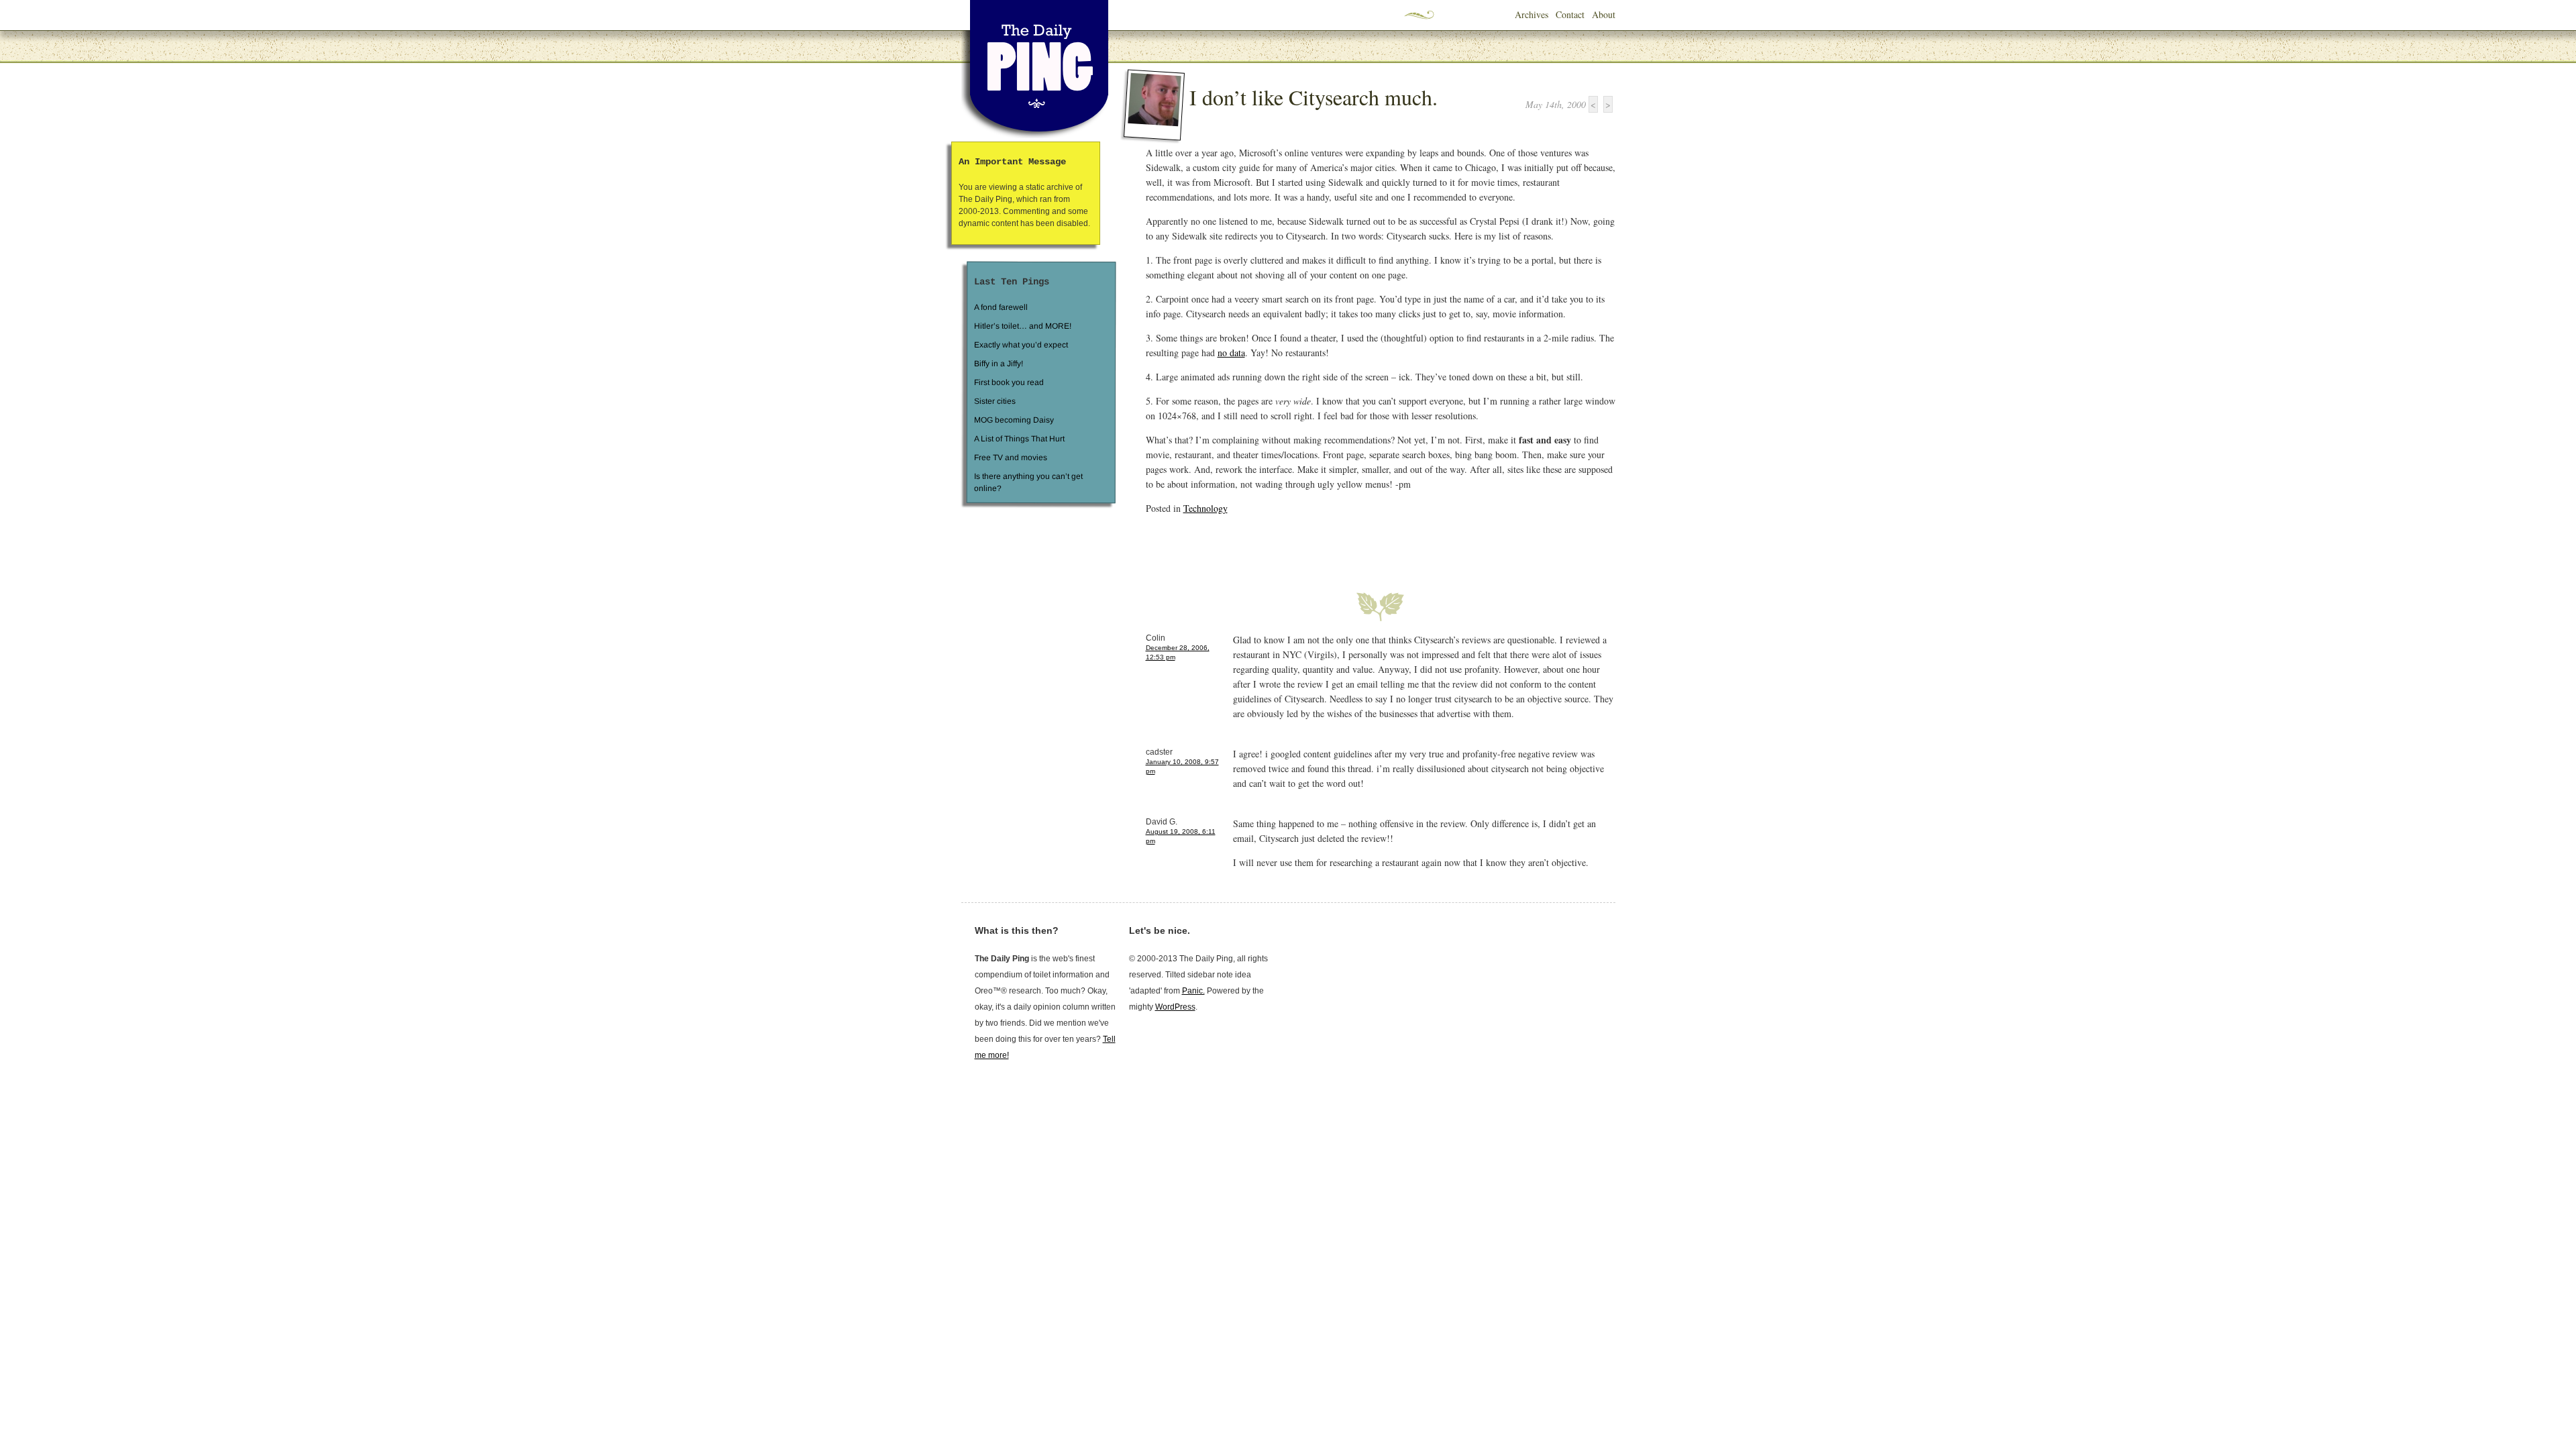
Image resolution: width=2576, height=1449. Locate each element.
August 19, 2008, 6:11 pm (1181, 836)
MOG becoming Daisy (1013, 420)
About (1604, 14)
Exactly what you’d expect (1021, 345)
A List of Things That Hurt (1019, 439)
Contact (1570, 14)
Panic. (1193, 991)
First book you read (1008, 382)
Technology (1205, 508)
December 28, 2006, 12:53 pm (1178, 652)
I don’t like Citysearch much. (1313, 97)
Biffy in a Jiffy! (999, 364)
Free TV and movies (1010, 458)
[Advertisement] (1303, 545)
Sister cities (994, 401)
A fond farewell (1001, 307)
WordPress (1175, 1007)
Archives (1532, 14)
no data (1231, 353)
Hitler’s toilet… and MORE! (1023, 326)
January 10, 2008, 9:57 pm (1182, 766)
